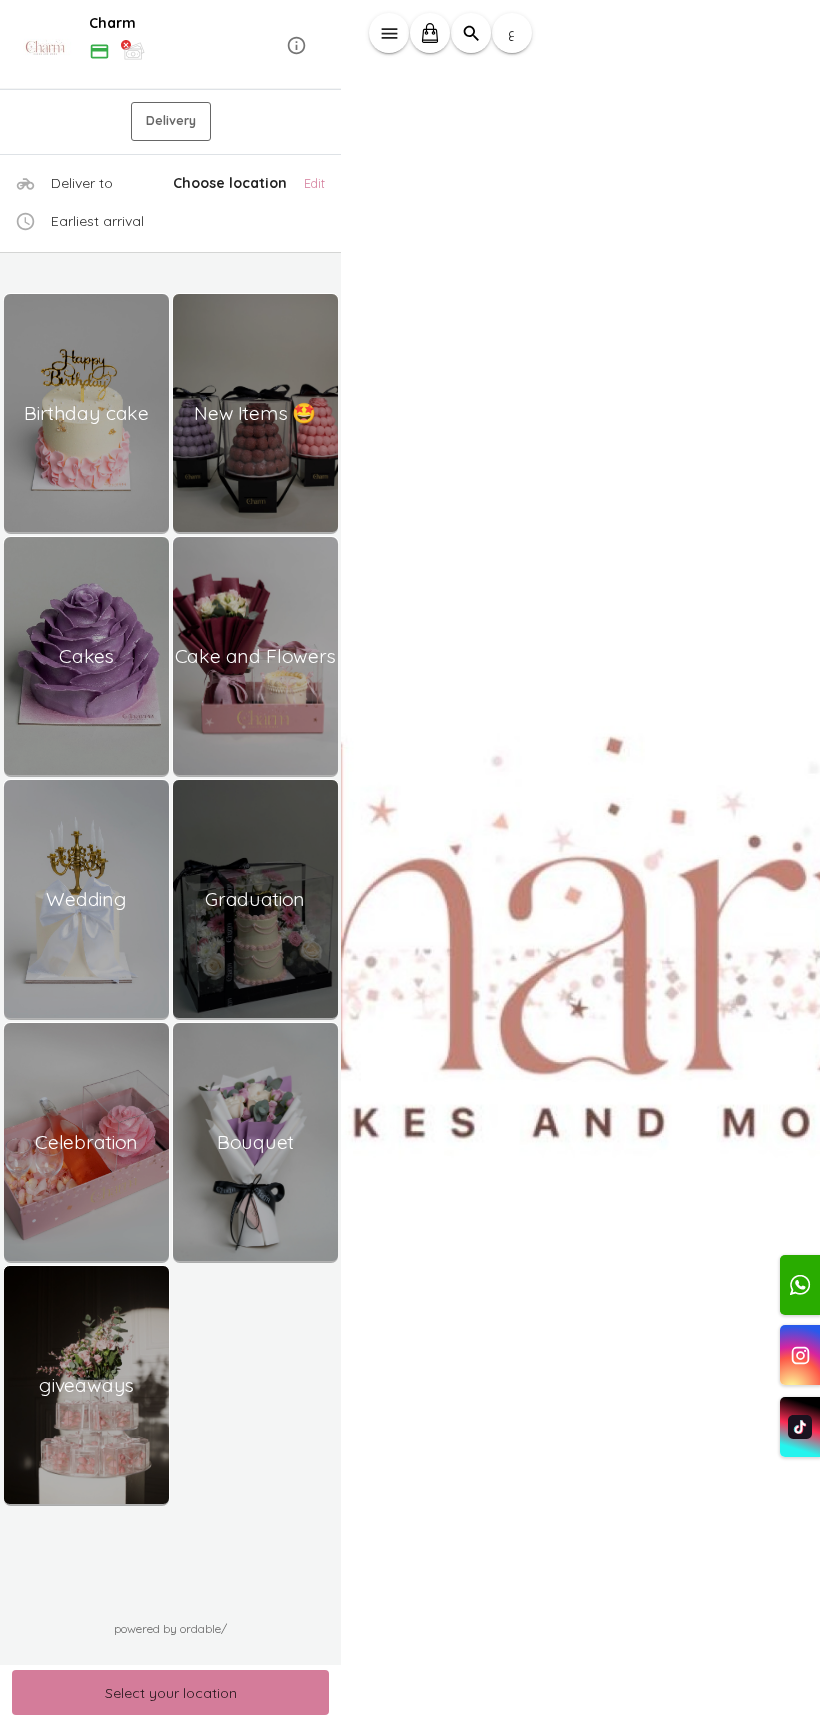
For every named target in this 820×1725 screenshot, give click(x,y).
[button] (171, 45)
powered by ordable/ (170, 1628)
